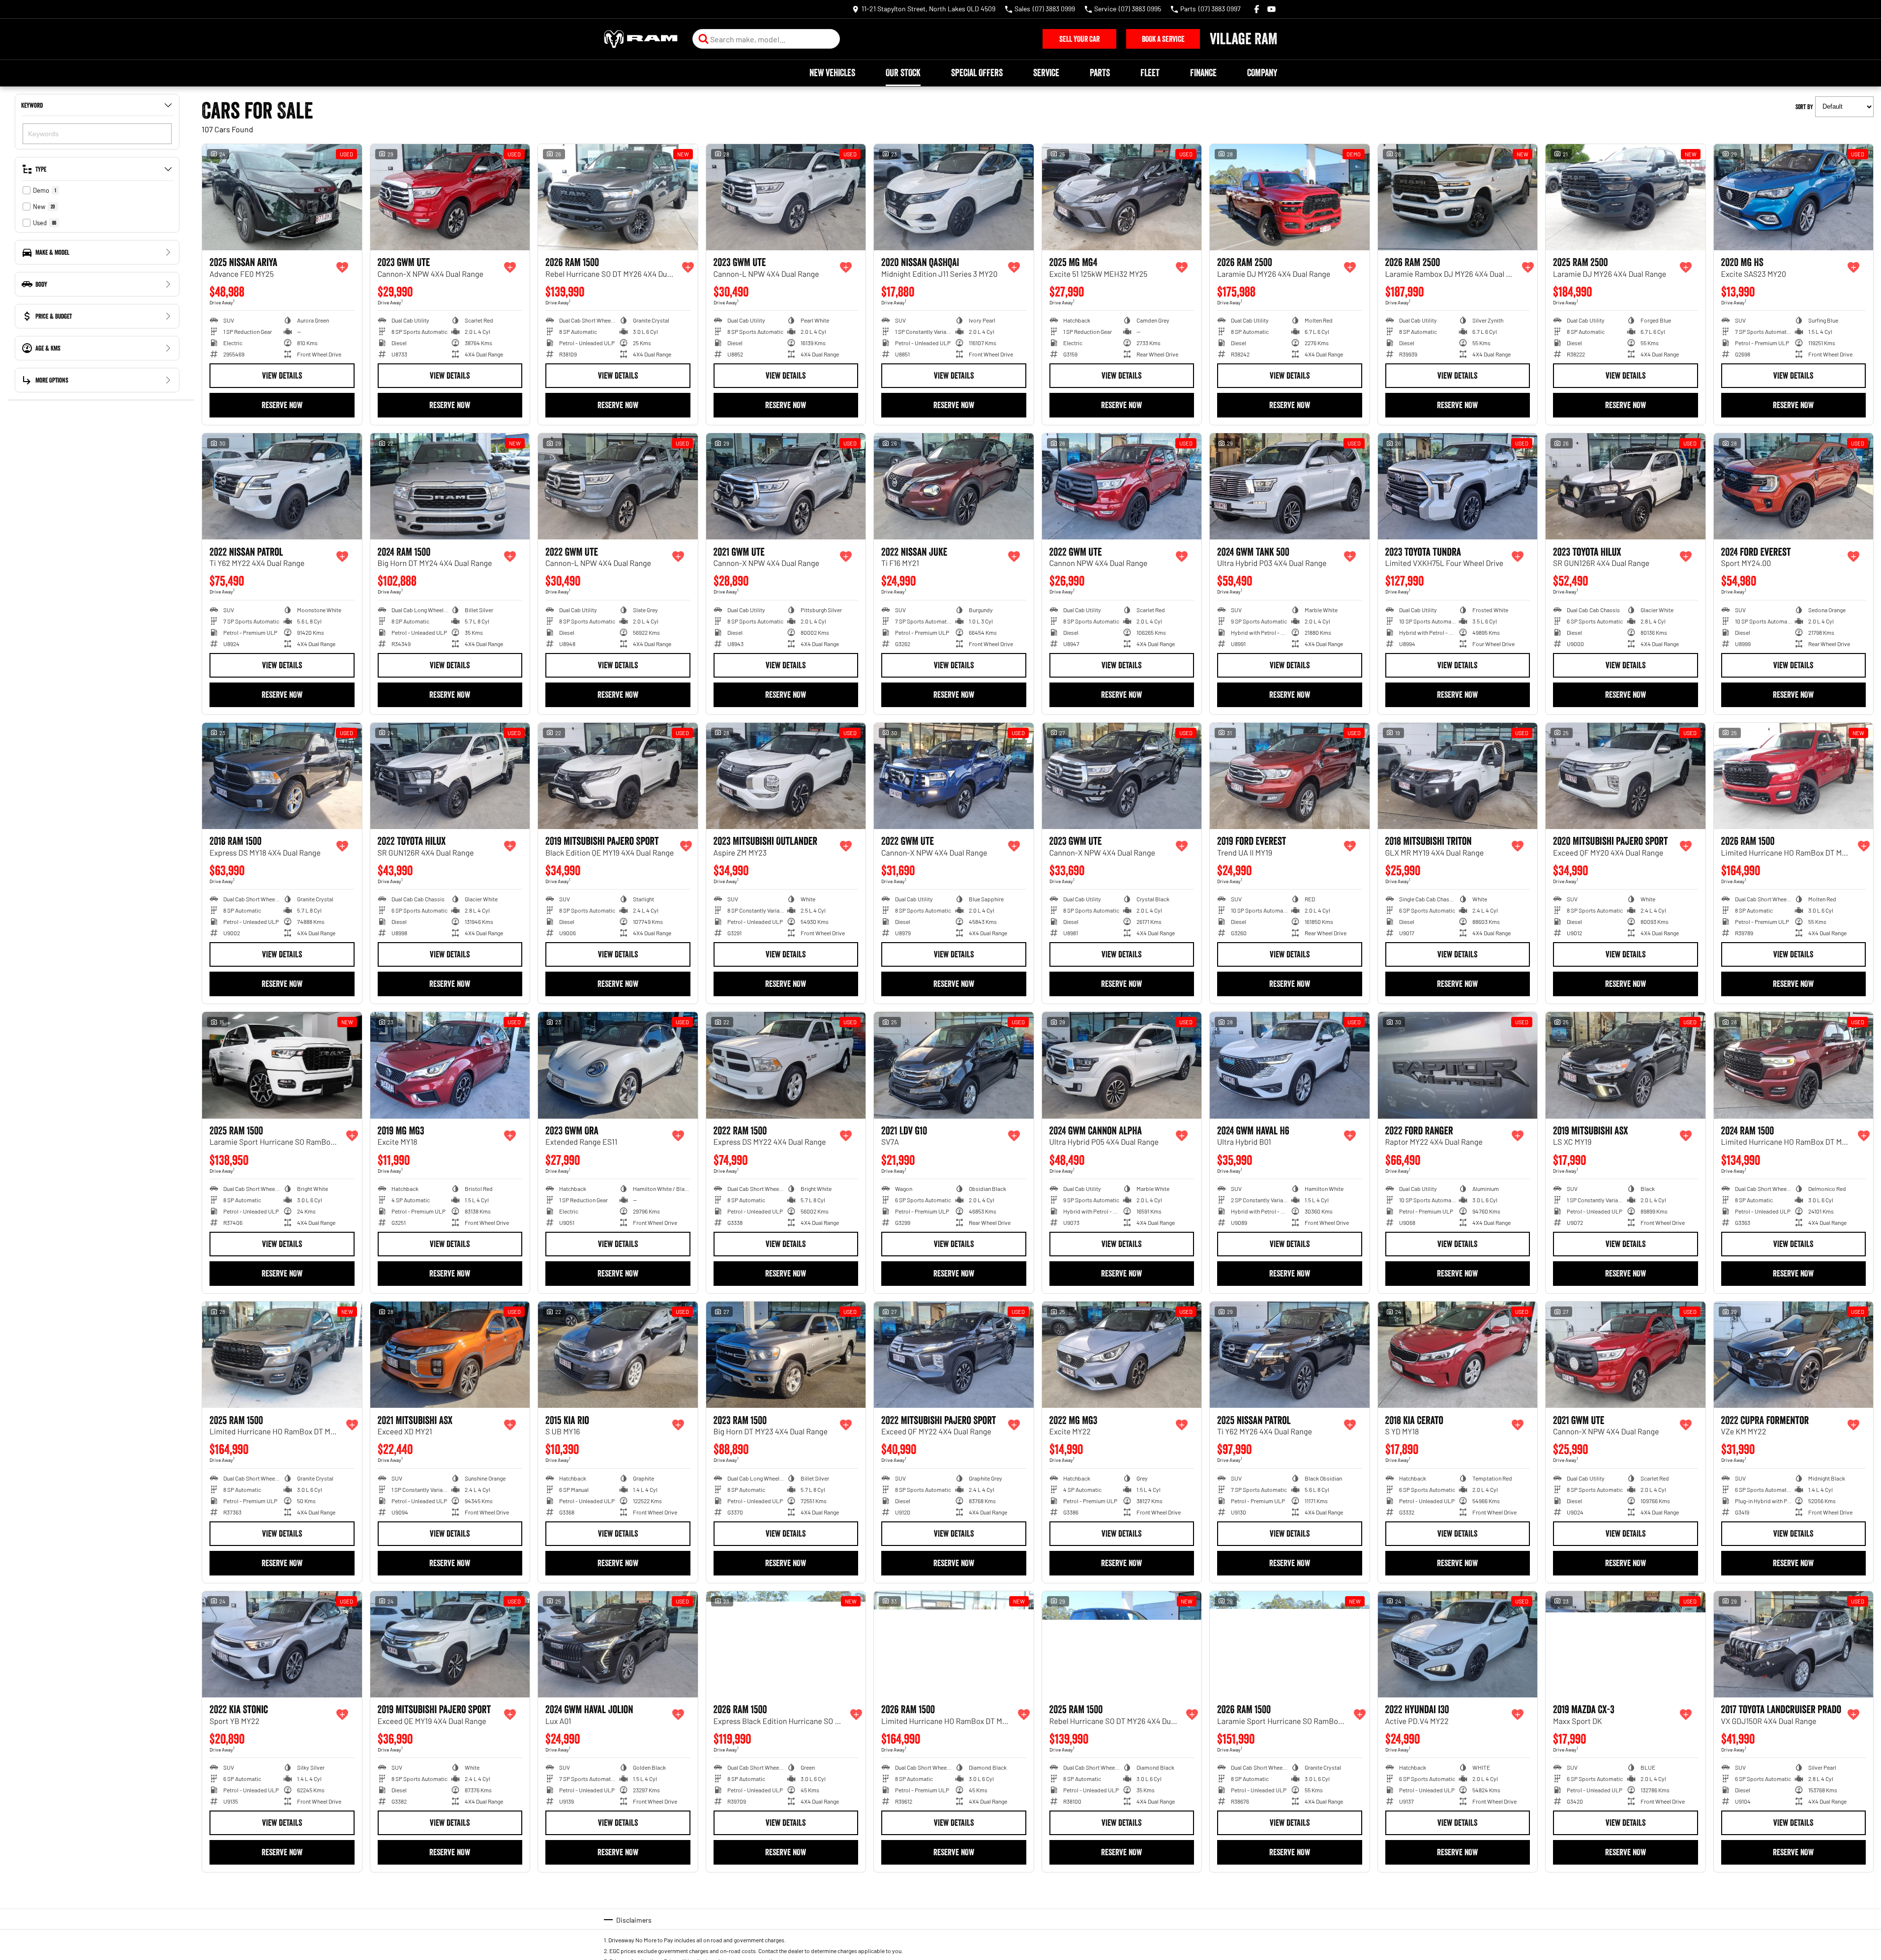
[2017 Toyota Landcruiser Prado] (1794, 1644)
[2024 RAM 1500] (450, 486)
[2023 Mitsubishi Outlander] (786, 776)
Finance (1203, 73)
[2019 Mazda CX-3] (1626, 1644)
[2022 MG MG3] (1122, 1355)
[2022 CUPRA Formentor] (1794, 1355)
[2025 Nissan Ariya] (282, 197)
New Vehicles (832, 73)
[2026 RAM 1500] (618, 197)
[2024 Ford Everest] (1794, 486)
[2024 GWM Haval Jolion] (618, 1644)
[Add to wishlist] (342, 267)
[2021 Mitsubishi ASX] (450, 1355)
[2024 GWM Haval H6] (1290, 1065)
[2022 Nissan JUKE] (954, 486)
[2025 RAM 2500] (1626, 197)
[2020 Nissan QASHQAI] (954, 197)
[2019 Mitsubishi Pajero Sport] (618, 776)
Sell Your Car (1079, 39)
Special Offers (977, 73)
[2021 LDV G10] (954, 1065)
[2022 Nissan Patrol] (282, 486)
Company (1262, 73)
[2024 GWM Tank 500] (1290, 486)
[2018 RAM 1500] (282, 776)
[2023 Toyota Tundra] (1458, 486)
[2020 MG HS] (1794, 197)
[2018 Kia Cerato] (1458, 1355)
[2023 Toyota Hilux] (1626, 486)
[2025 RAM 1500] (282, 1065)
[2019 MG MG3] (450, 1065)
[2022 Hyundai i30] (1458, 1644)
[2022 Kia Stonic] (282, 1644)
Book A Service (1163, 39)
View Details (282, 376)
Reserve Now (282, 405)
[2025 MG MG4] (1122, 197)
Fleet (1150, 73)
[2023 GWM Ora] (618, 1065)
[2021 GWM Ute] (786, 486)
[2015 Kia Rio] (618, 1355)
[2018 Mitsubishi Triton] (1458, 776)
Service (1046, 73)
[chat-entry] (1848, 1916)
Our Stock (903, 73)
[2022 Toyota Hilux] (450, 776)
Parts (1100, 73)
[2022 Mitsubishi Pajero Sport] (954, 1355)
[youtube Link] (1271, 9)
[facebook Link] (1257, 9)
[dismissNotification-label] (1861, 1855)
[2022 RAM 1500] (786, 1065)
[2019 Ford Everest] (1290, 776)
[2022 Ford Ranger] (1458, 1065)
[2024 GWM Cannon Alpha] (1122, 1065)
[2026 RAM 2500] (1290, 197)
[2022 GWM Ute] (618, 486)
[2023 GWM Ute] (450, 197)
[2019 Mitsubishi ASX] (1626, 1065)
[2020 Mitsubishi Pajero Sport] (1626, 776)
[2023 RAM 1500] (786, 1355)
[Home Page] (641, 39)
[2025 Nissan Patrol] (1290, 1355)
